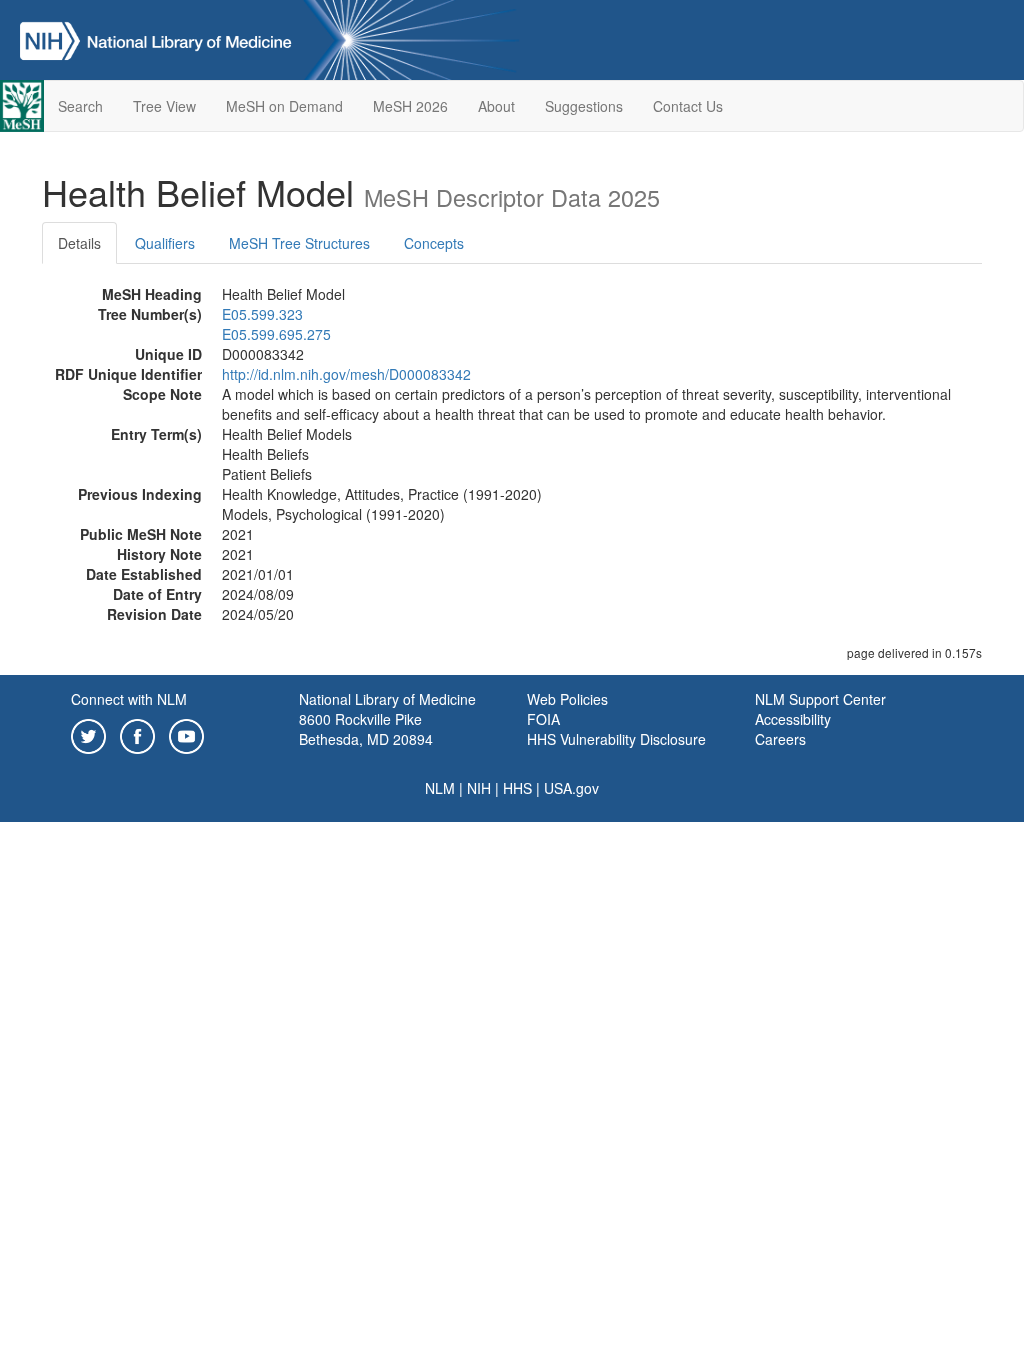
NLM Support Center (820, 699)
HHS (517, 788)
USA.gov (571, 788)
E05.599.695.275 (276, 334)
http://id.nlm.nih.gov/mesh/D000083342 (346, 374)
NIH (479, 788)
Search (80, 106)
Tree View (164, 106)
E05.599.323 (262, 314)
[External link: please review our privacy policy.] (88, 734)
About (496, 106)
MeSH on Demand (284, 106)
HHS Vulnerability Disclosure (616, 739)
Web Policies (567, 699)
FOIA (543, 719)
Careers (780, 739)
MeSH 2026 (410, 106)
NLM (440, 788)
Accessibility (793, 719)
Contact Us (688, 106)
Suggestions (584, 106)
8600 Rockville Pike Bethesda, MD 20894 (366, 729)
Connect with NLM (129, 699)
